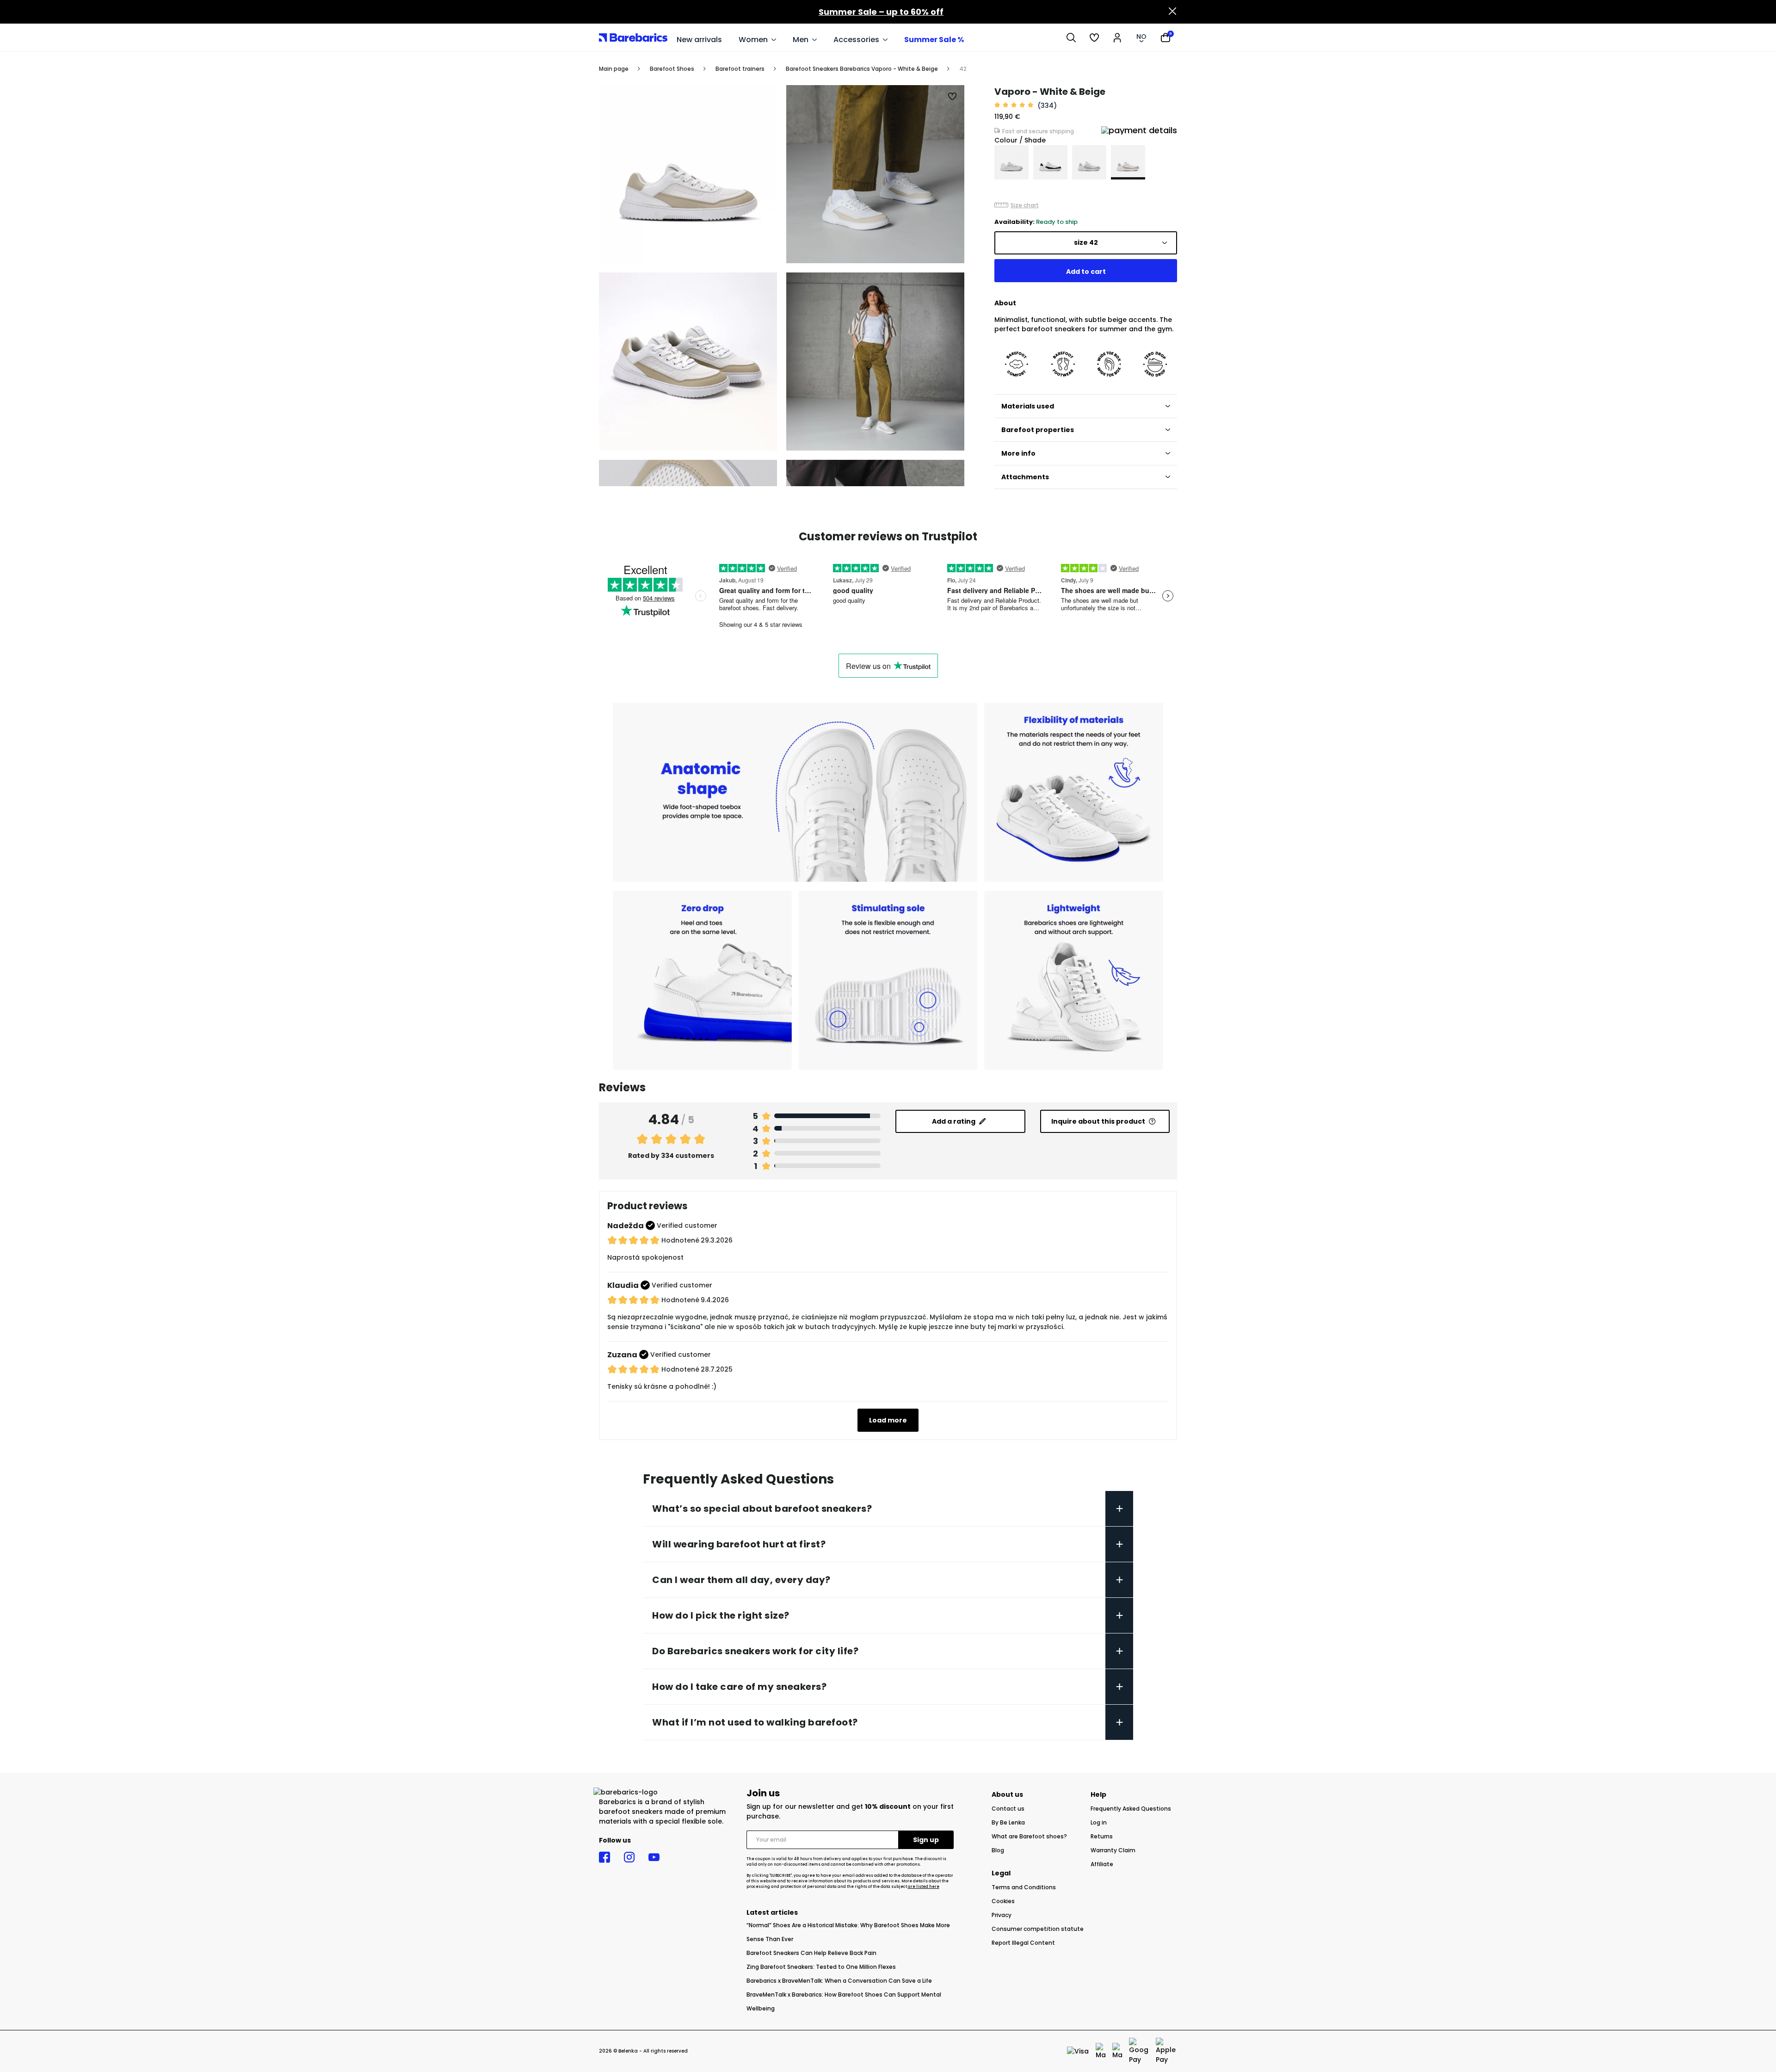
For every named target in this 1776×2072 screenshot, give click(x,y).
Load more (888, 1420)
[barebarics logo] (633, 37)
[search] (1071, 37)
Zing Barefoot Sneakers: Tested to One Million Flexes (821, 1967)
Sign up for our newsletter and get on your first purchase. (850, 1811)
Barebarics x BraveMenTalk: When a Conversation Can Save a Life (839, 1981)
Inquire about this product (1098, 1121)
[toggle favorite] (953, 97)
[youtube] (654, 1857)
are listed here (924, 1887)
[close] (1172, 12)
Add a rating (954, 1121)
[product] (1011, 162)
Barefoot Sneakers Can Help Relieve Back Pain (811, 1953)
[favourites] (1094, 37)
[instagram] (629, 1857)
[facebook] (604, 1857)
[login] (1117, 37)
